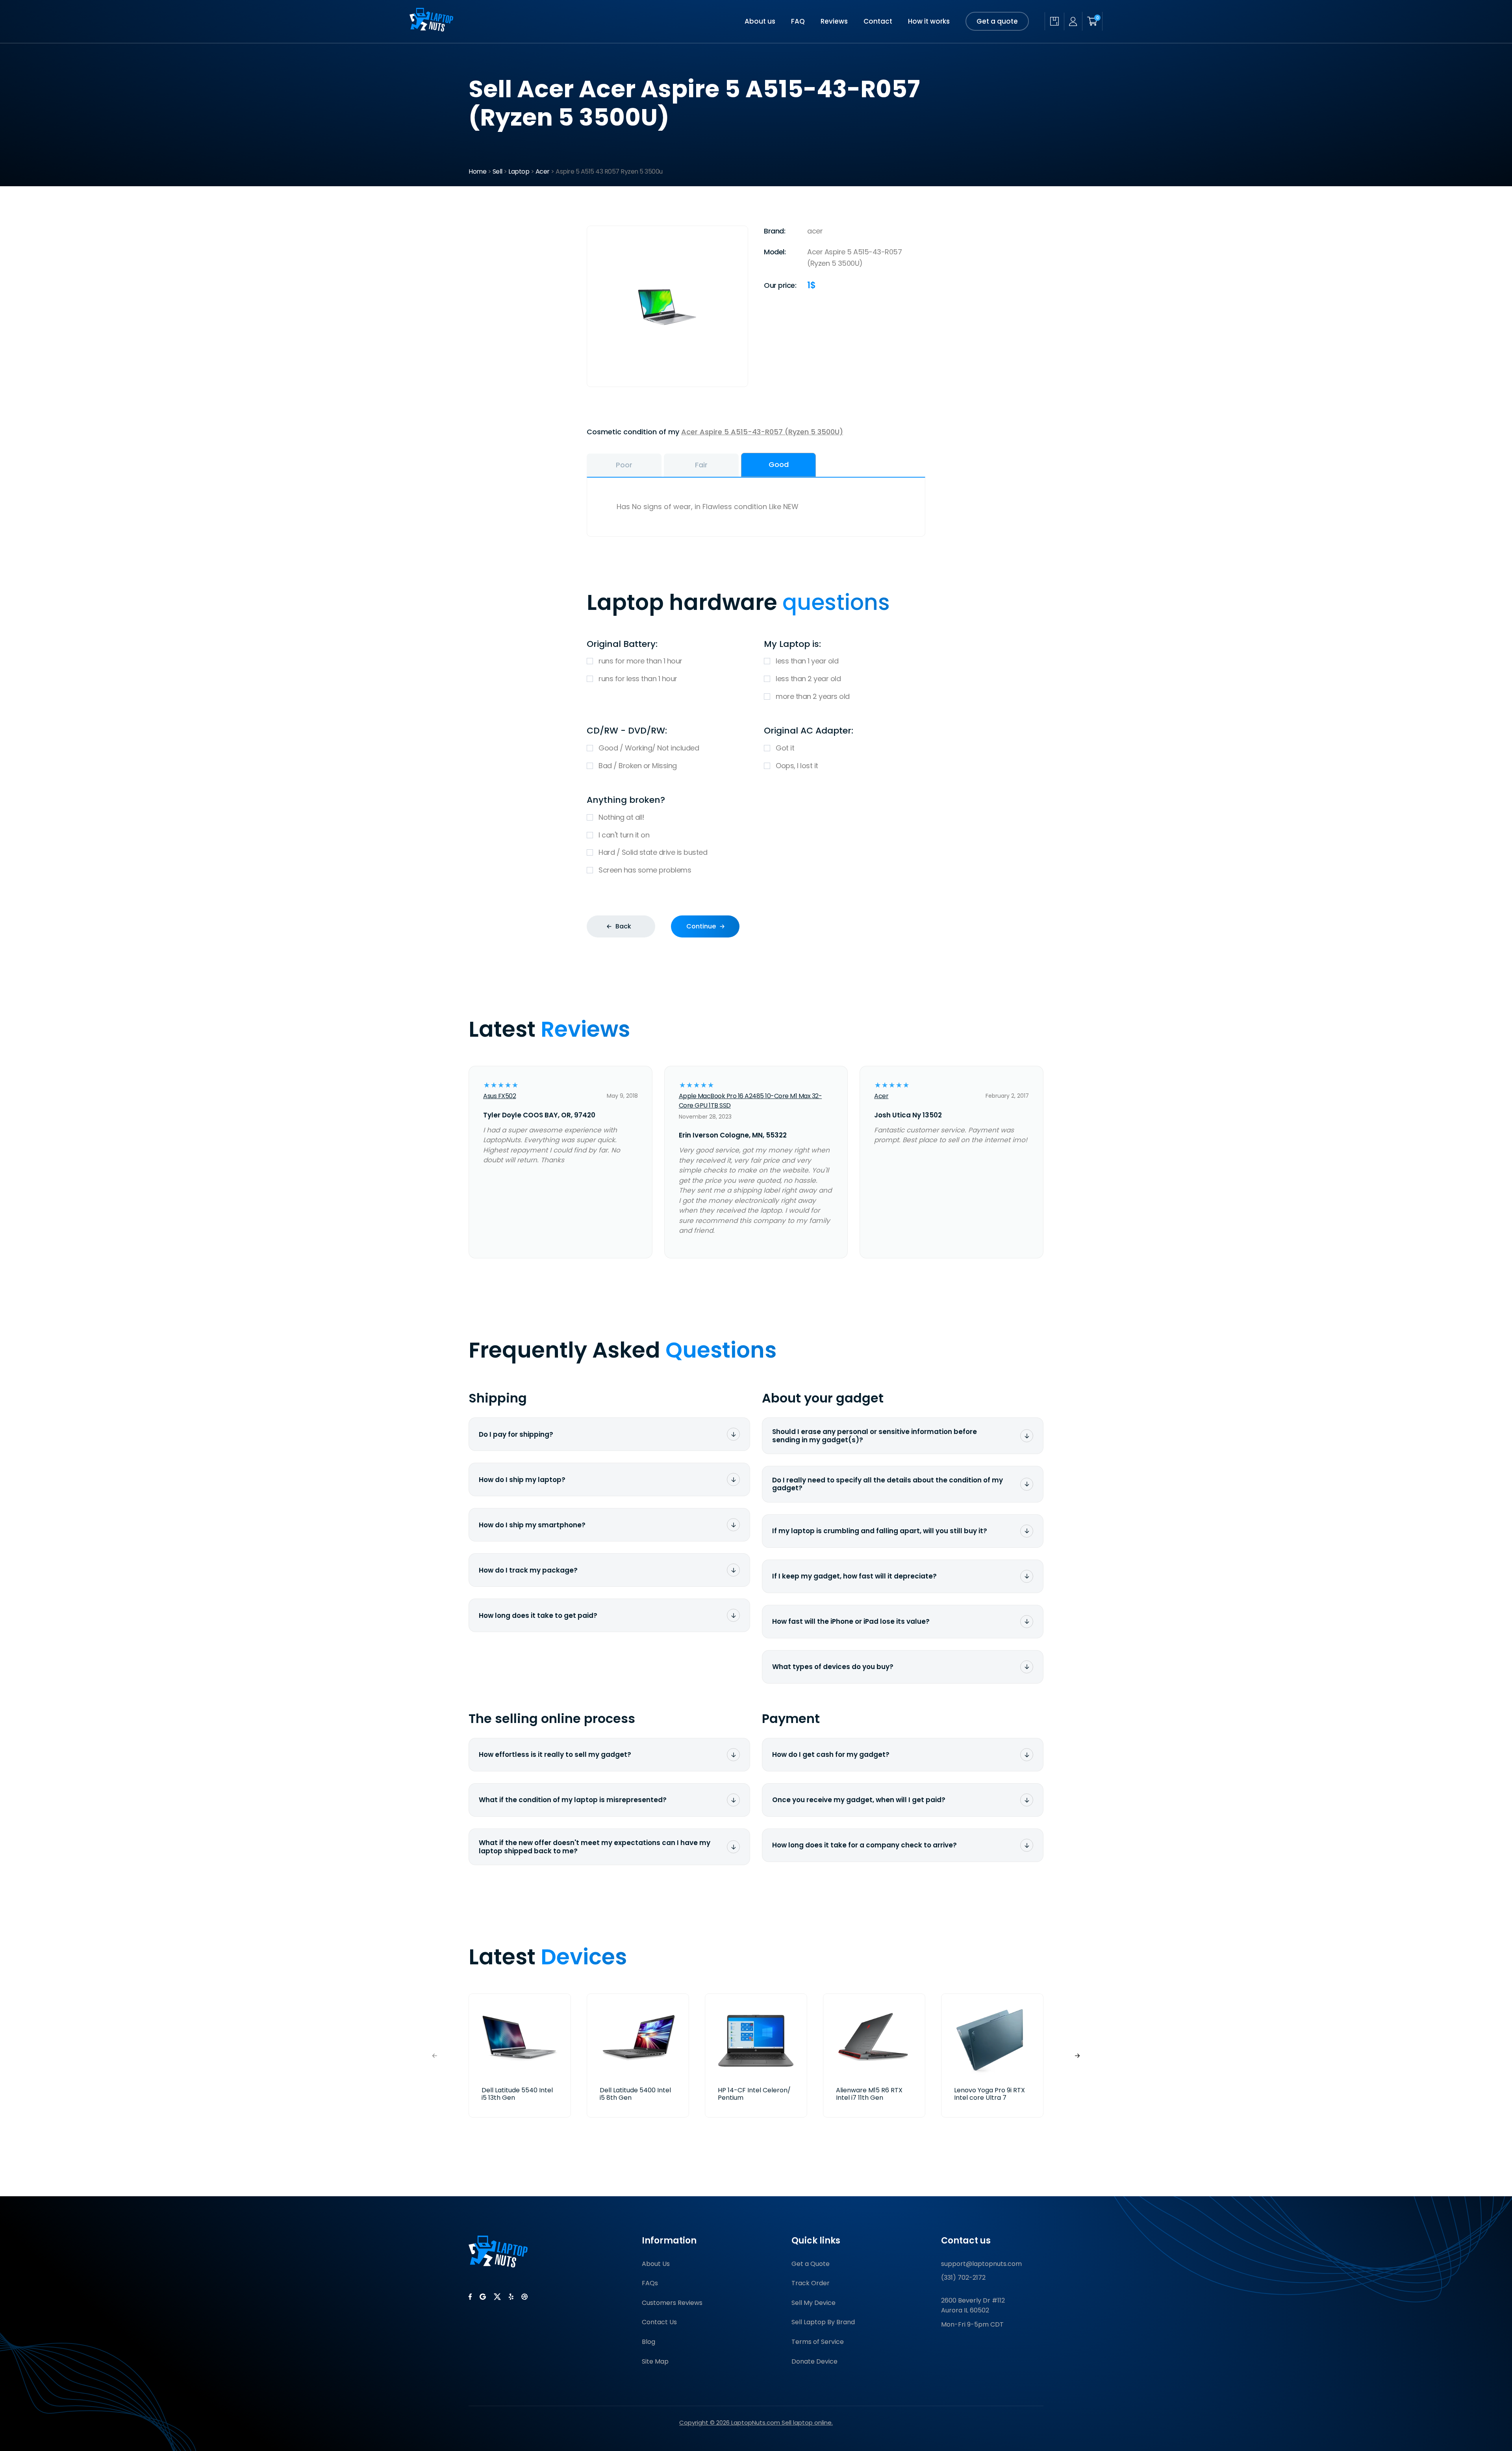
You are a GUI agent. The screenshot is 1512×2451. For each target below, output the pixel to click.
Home (477, 171)
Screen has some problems (645, 870)
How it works (929, 21)
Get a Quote (811, 2264)
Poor (624, 465)
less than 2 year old (808, 679)
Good (779, 464)
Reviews (834, 21)
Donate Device (814, 2361)
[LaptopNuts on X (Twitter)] (497, 2297)
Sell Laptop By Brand (823, 2322)
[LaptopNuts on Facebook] (470, 2297)
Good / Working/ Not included (649, 748)
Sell (498, 171)
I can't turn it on (624, 835)
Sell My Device (813, 2303)
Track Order (811, 2283)
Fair (701, 465)
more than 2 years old (813, 696)
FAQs (650, 2283)
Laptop (519, 171)
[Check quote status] (1054, 21)
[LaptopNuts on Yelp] (511, 2297)
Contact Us (659, 2322)
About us (760, 21)
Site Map (655, 2361)
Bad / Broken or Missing (638, 766)
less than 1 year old (807, 661)
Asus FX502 (499, 1096)
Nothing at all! (622, 817)
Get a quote (997, 21)
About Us (656, 2264)
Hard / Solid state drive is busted (653, 852)
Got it (785, 748)
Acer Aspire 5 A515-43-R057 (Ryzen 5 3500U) (762, 432)
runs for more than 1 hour (640, 661)
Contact (878, 21)
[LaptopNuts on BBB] (524, 2297)
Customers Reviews (672, 2303)
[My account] (1073, 21)
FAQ (798, 21)
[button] (1077, 2055)
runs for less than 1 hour (638, 679)
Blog (649, 2342)
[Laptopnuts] (431, 29)
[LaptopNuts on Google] (483, 2297)
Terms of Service (818, 2342)
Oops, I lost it (797, 766)
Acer (543, 171)
